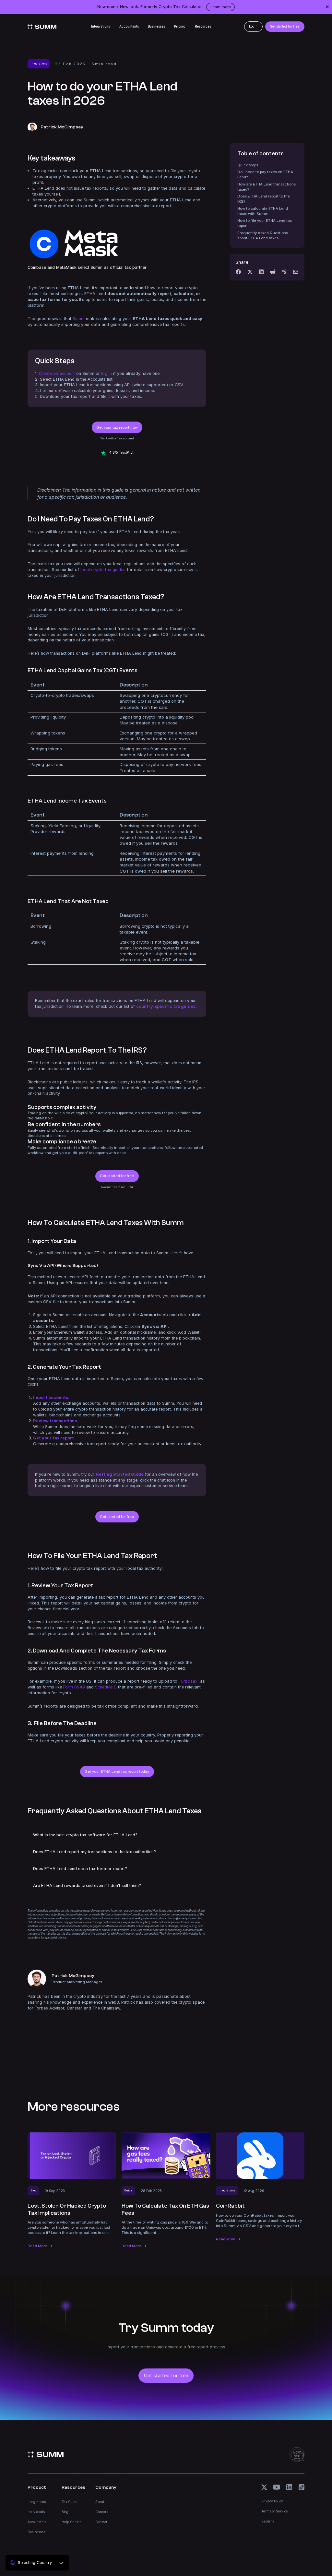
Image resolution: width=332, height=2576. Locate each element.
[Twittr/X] (250, 272)
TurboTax (188, 1681)
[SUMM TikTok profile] (302, 2487)
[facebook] (238, 272)
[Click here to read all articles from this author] (117, 1990)
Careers (102, 2512)
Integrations (101, 26)
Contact (101, 2522)
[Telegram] (284, 272)
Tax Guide (70, 2502)
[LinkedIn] (261, 272)
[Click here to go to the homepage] (42, 27)
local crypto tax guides (103, 570)
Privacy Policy (272, 2501)
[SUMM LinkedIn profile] (289, 2487)
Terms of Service (275, 2511)
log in (107, 373)
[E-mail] (296, 272)
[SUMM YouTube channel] (277, 2487)
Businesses (156, 26)
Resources (203, 26)
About (100, 2502)
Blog (65, 2512)
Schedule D (106, 1687)
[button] (117, 1835)
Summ (79, 319)
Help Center (71, 2522)
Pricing (180, 26)
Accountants (129, 26)
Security (268, 2521)
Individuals (36, 2512)
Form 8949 (74, 1687)
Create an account (57, 373)
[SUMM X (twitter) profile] (264, 2487)
